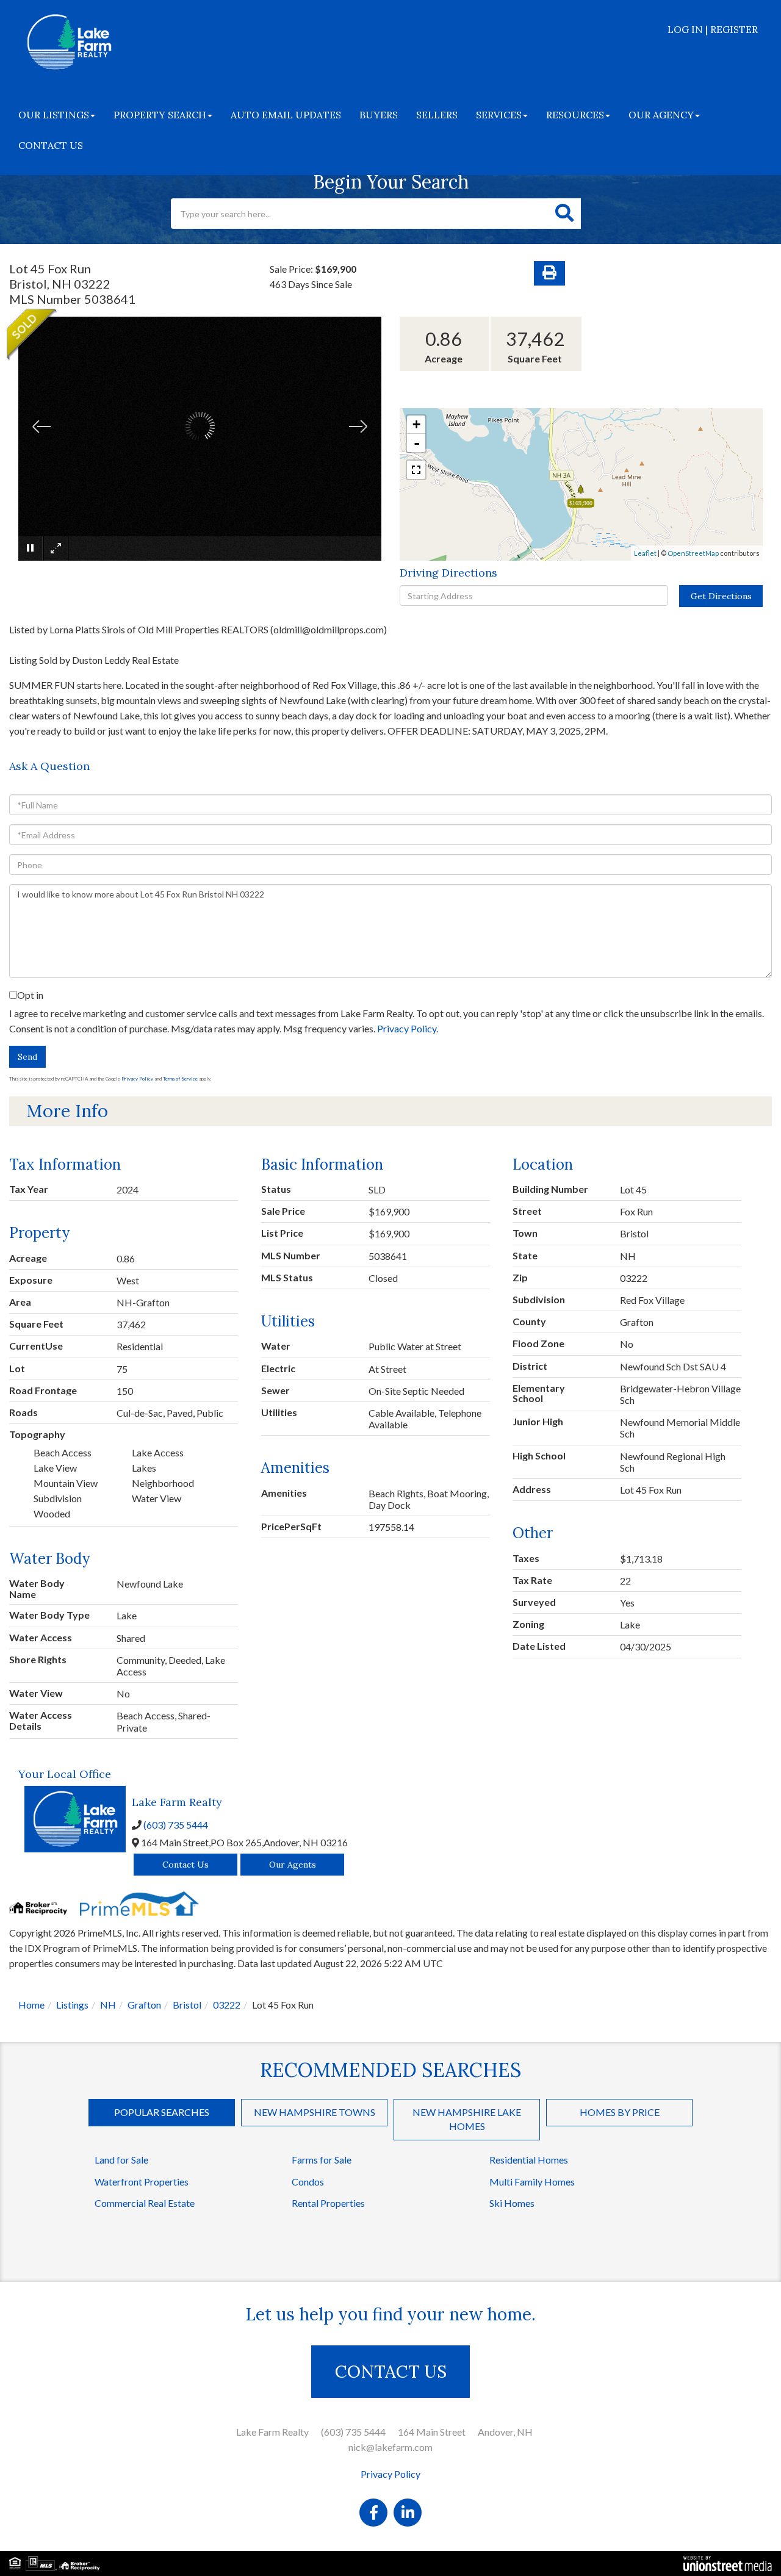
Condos (308, 2182)
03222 (227, 2005)
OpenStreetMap (693, 553)
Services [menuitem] (499, 115)
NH (108, 2005)
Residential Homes (529, 2160)
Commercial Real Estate (145, 2203)
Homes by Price (620, 2112)
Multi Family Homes (532, 2182)
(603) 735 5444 (176, 1825)
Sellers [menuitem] (437, 115)
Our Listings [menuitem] (54, 115)
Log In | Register (713, 29)
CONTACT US (391, 2372)
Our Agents (293, 1865)
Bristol (187, 2005)
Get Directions (721, 596)
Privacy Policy (407, 1028)
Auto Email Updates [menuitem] (286, 115)
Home (31, 2005)
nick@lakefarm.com (390, 2447)
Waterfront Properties (142, 2182)
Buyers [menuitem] (379, 115)
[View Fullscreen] (416, 470)
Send (27, 1057)
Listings (72, 2005)
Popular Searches (162, 2112)
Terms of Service (180, 1079)
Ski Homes (512, 2203)
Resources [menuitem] (575, 115)
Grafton (144, 2005)
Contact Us (185, 1865)
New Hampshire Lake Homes (467, 2119)
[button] (564, 214)
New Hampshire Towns (315, 2112)
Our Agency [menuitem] (661, 115)
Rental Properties (328, 2203)
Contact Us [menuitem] (51, 145)
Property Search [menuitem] (160, 115)
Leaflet (645, 553)
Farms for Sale (322, 2160)
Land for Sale (121, 2160)
